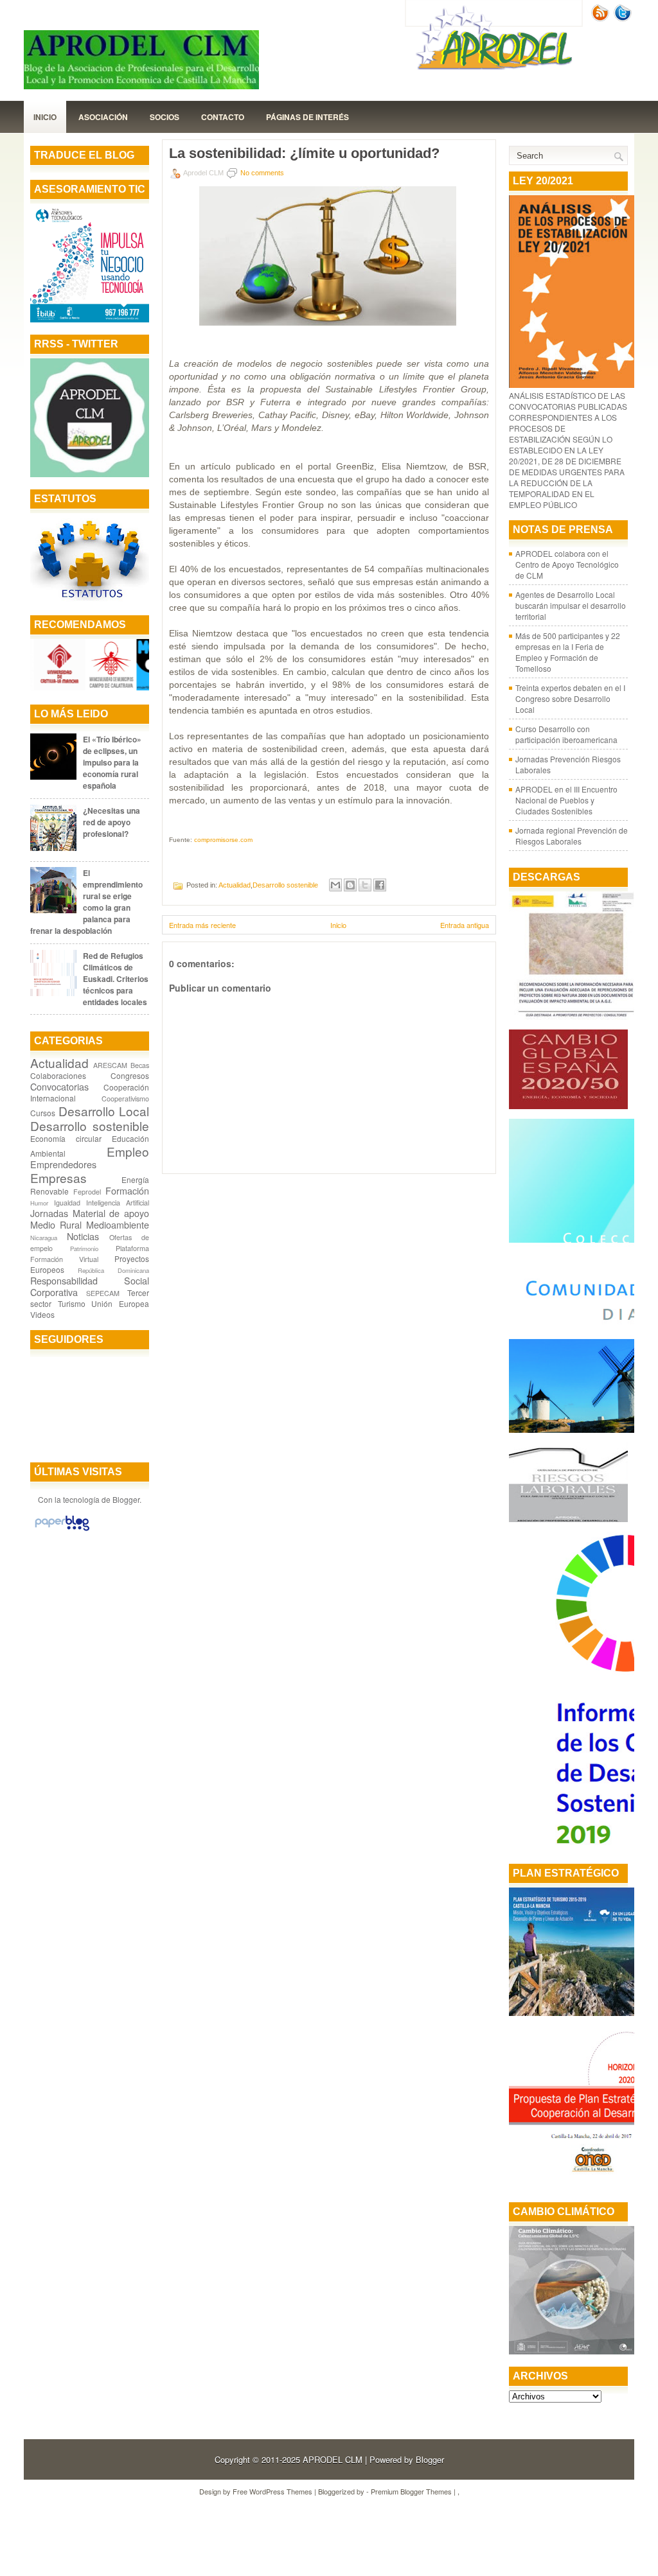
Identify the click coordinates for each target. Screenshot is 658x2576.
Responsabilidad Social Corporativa (90, 1286)
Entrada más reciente (202, 925)
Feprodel (87, 1192)
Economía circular (66, 1138)
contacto (223, 117)
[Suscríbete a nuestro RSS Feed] (601, 18)
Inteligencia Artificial (118, 1203)
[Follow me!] (624, 18)
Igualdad (67, 1203)
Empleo (128, 1151)
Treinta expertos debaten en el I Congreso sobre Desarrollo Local (570, 698)
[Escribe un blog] (350, 885)
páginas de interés (307, 117)
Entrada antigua (465, 925)
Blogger (126, 1499)
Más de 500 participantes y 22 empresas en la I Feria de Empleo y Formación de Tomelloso (568, 652)
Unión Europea (120, 1303)
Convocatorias (59, 1086)
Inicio (45, 117)
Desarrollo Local (104, 1111)
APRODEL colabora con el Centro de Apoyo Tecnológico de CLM (567, 564)
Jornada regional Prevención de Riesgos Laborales (572, 836)
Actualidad (59, 1063)
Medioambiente (118, 1224)
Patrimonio (84, 1249)
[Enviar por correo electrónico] (335, 885)
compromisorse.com (223, 840)
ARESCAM (110, 1065)
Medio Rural (56, 1224)
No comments (262, 173)
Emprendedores (63, 1164)
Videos (42, 1314)
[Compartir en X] (365, 885)
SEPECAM (103, 1293)
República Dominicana (113, 1270)
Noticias (83, 1236)
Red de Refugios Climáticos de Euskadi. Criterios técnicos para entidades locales (116, 979)
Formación (127, 1190)
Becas (140, 1065)
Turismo (72, 1303)
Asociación (103, 117)
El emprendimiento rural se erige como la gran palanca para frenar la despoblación (86, 902)
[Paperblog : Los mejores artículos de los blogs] (62, 1530)
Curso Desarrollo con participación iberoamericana (566, 734)
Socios (164, 117)
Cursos (43, 1113)
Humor (39, 1203)
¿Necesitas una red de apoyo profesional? (111, 822)
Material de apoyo (111, 1213)
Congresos (130, 1075)
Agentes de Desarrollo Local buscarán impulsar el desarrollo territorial (571, 605)
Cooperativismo (125, 1099)
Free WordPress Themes (272, 2491)
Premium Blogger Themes (411, 2491)
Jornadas (49, 1213)
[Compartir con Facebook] (380, 885)
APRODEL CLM (333, 2459)
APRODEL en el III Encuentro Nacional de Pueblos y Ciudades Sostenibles (566, 800)
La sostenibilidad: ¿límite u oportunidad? (304, 153)
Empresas (58, 1178)
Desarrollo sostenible (90, 1126)
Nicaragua (44, 1238)
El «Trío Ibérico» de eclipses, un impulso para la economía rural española (112, 762)
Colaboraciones (58, 1075)
